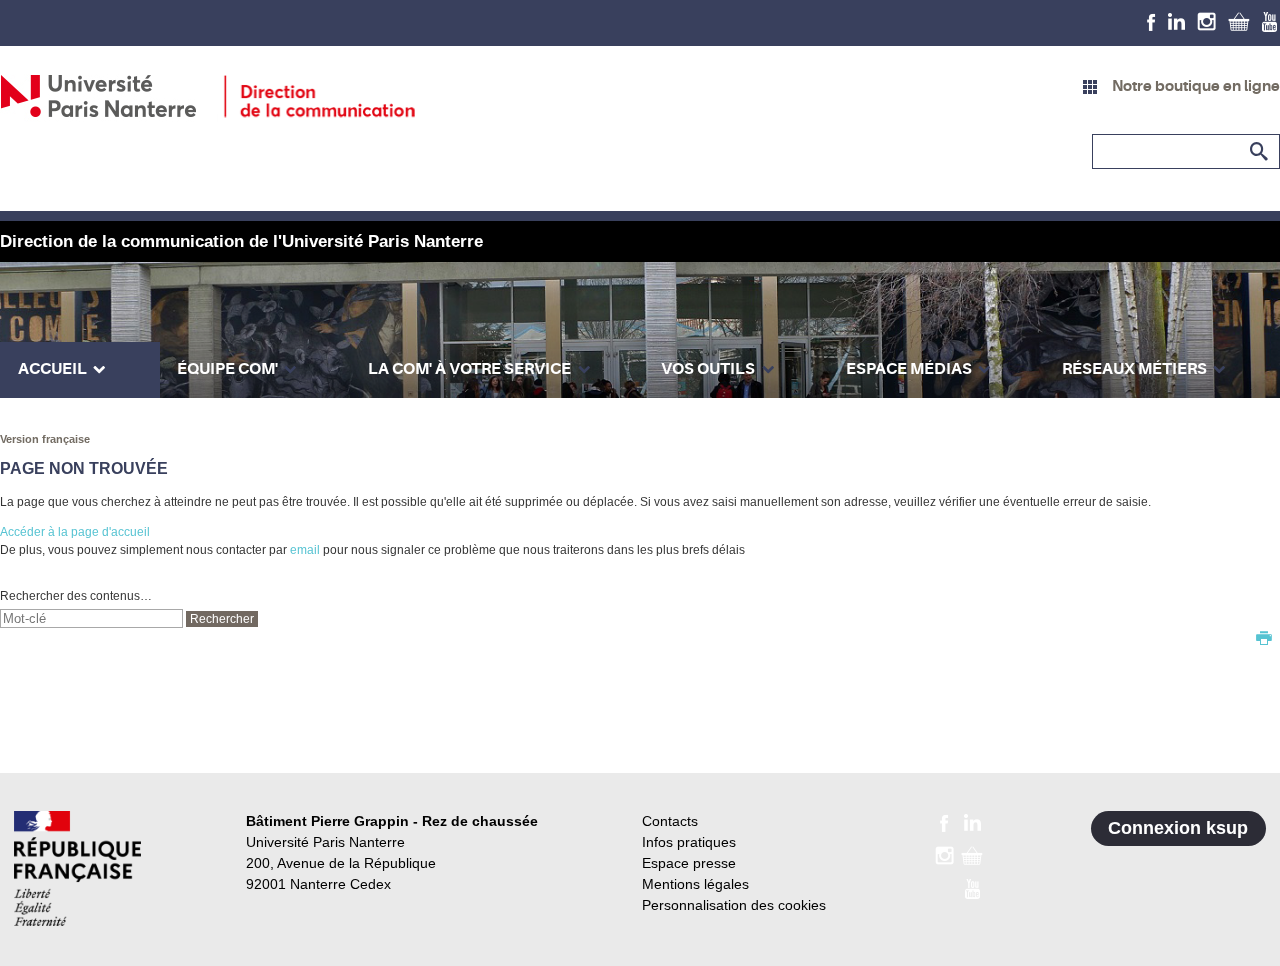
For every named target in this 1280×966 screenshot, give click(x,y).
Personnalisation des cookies (734, 905)
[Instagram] (1206, 21)
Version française (45, 439)
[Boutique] (1239, 21)
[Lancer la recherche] (1260, 152)
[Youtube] (1269, 21)
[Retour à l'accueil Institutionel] (77, 868)
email (305, 550)
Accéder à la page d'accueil (75, 532)
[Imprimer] (1264, 640)
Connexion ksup (1178, 828)
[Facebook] (1151, 21)
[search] (91, 618)
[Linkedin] (1176, 21)
